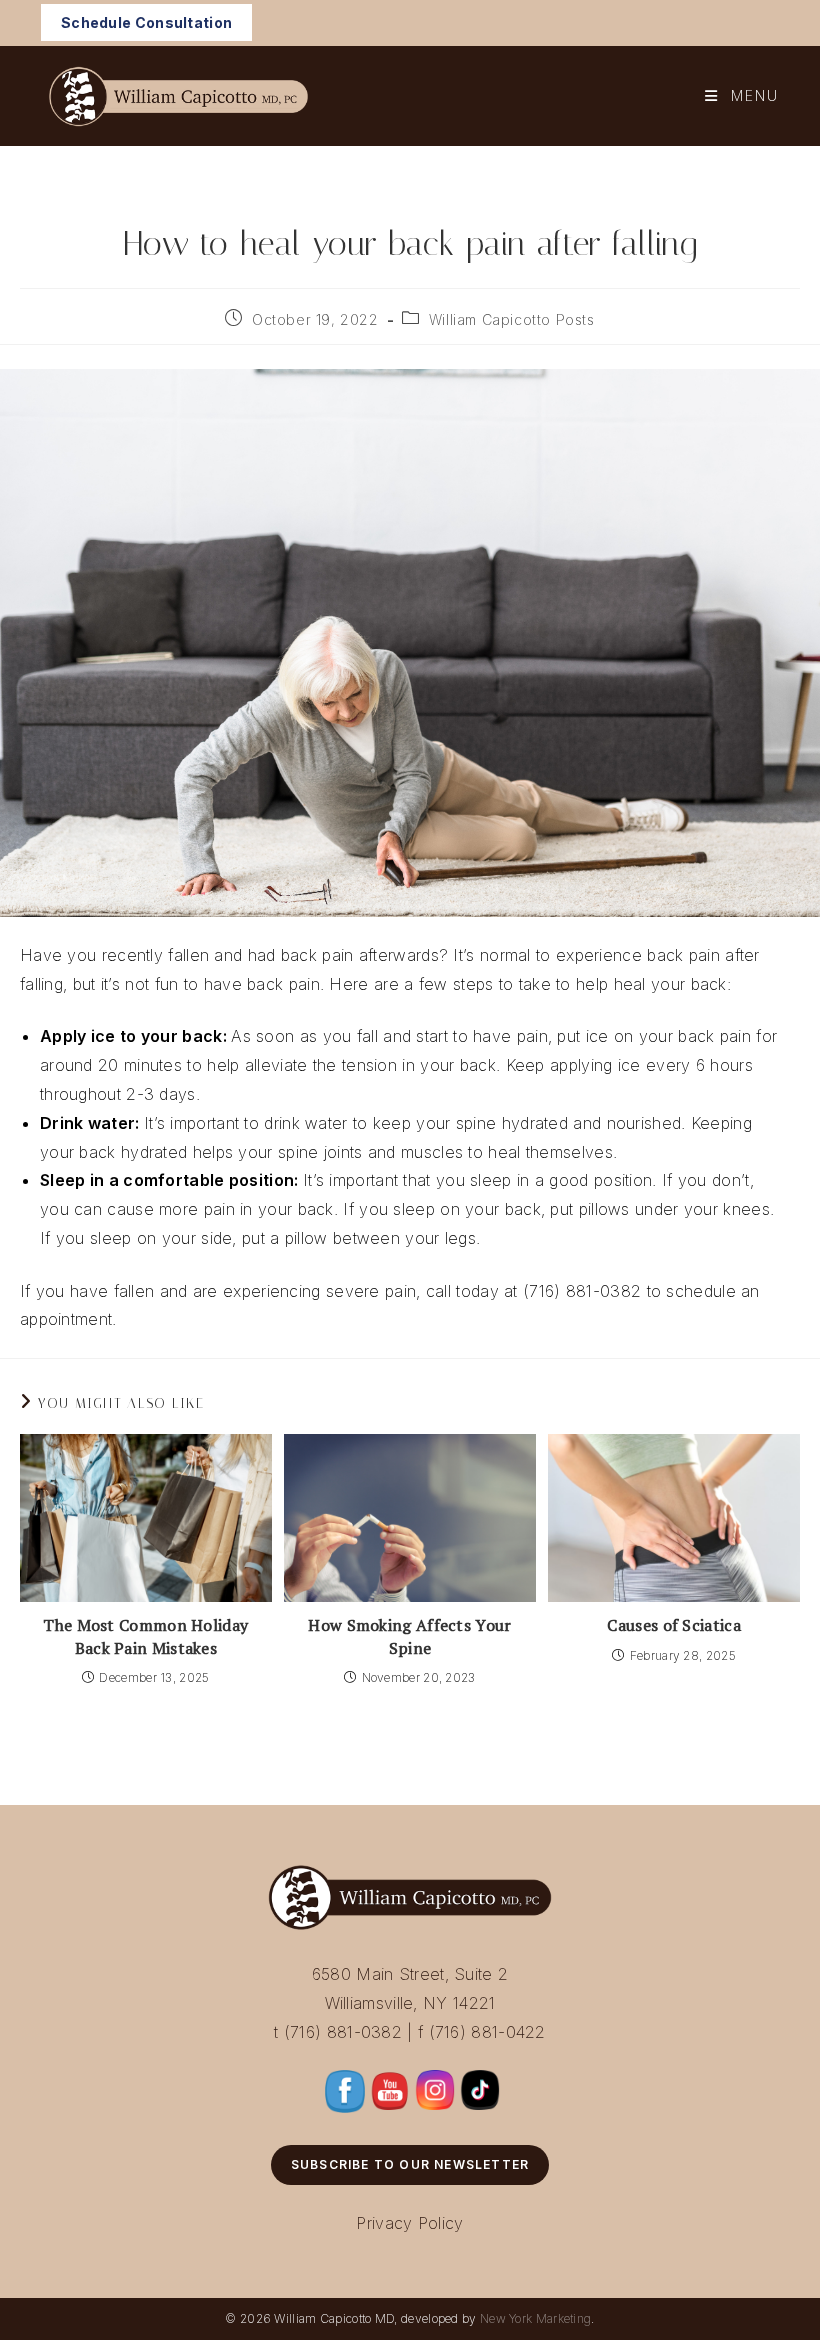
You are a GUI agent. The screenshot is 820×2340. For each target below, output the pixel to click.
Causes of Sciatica (673, 1625)
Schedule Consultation (146, 22)
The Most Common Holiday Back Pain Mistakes (145, 1636)
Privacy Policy (409, 2223)
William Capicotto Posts (512, 319)
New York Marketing (535, 2318)
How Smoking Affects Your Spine (409, 1636)
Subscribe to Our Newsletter (410, 2164)
